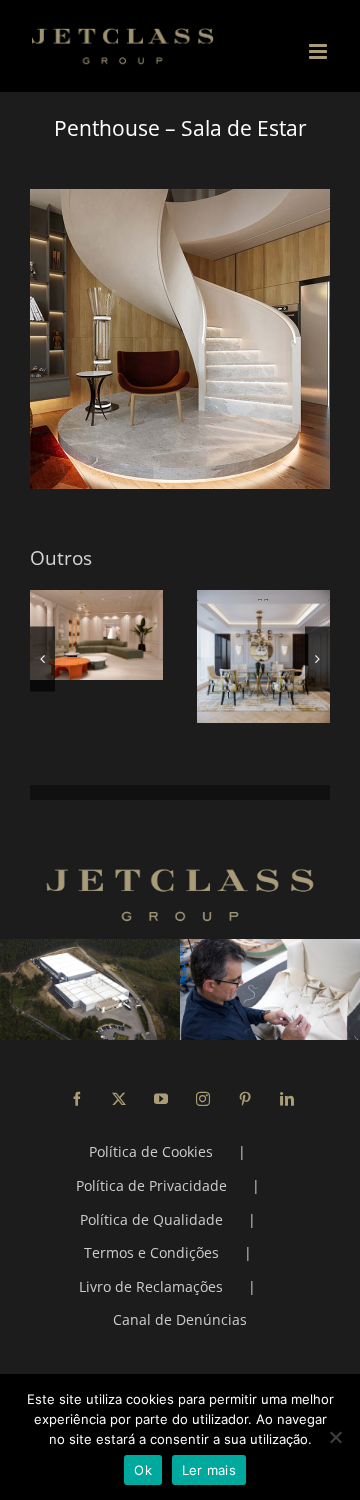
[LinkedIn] (287, 1099)
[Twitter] (119, 1099)
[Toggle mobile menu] (319, 51)
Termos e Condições (151, 1252)
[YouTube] (161, 1099)
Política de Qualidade (151, 1219)
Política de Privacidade (151, 1185)
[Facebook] (77, 1099)
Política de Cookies (151, 1151)
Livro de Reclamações (151, 1286)
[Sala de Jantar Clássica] (263, 656)
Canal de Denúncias (180, 1319)
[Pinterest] (245, 1099)
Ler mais (209, 1470)
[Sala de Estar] (96, 635)
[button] (42, 658)
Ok (143, 1470)
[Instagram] (203, 1099)
